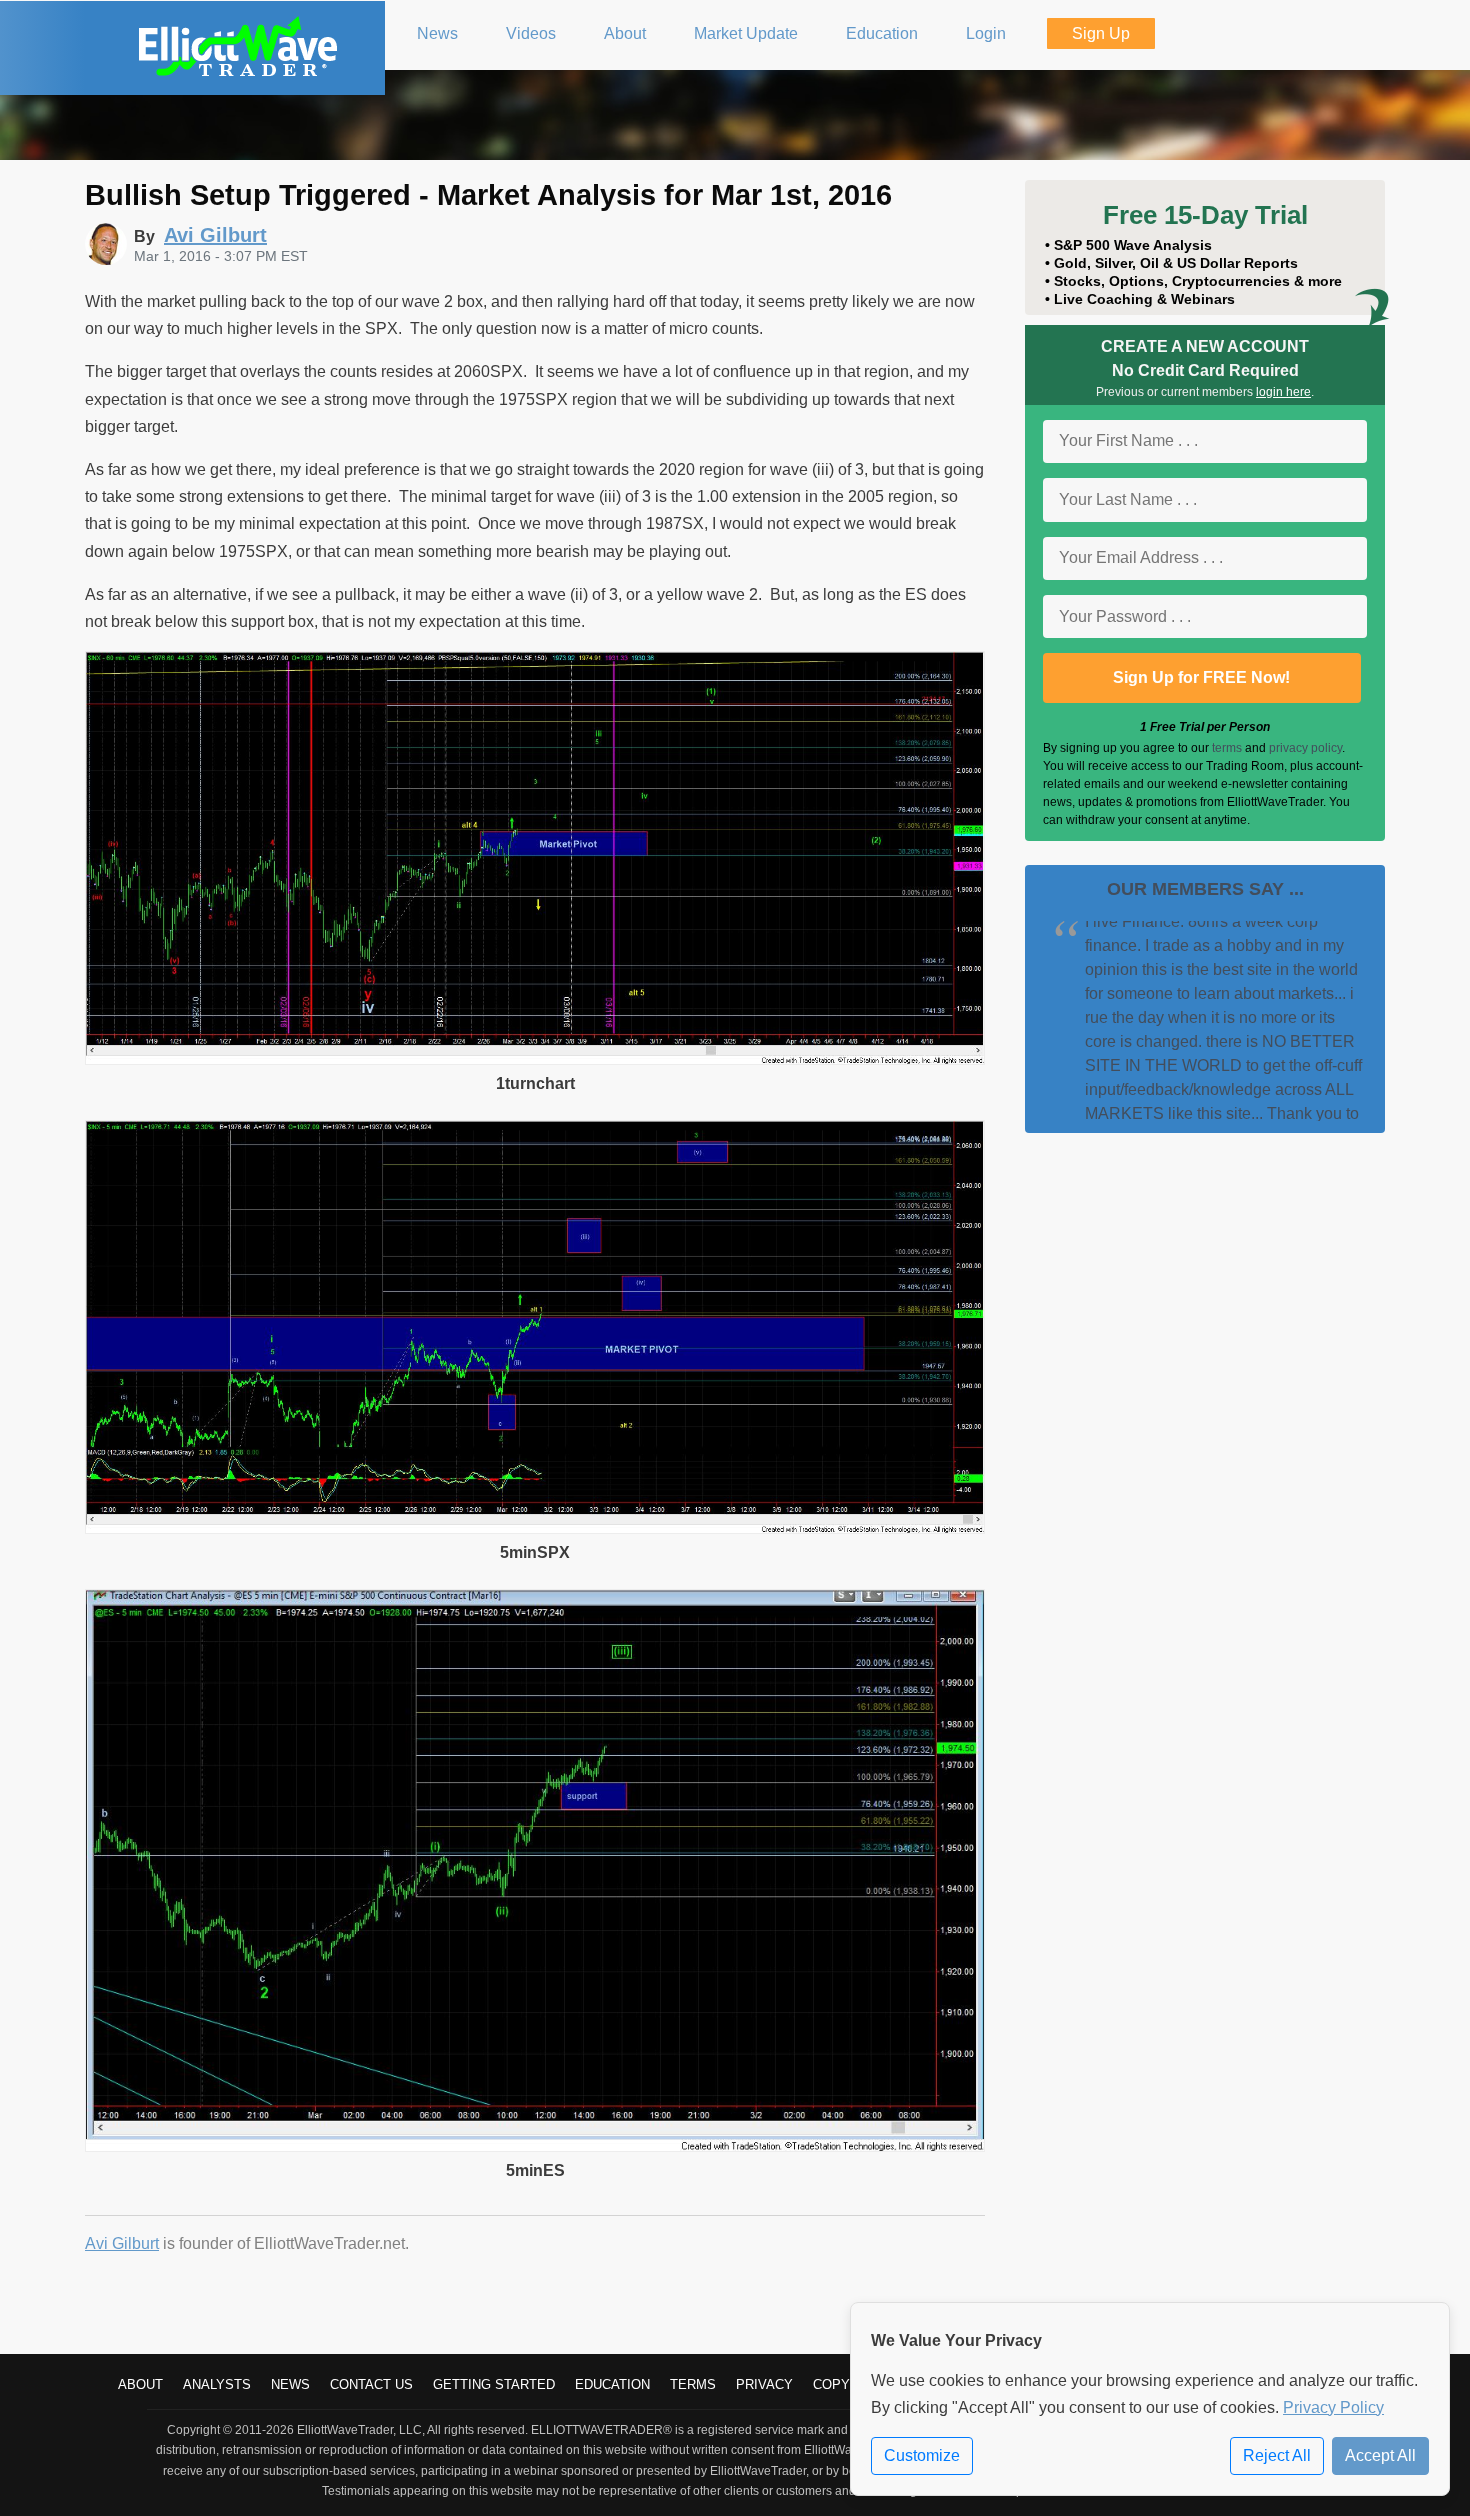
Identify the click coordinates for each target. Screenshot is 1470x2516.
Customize (922, 2455)
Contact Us (371, 2384)
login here (1283, 392)
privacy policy (1305, 748)
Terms (693, 2384)
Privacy (764, 2384)
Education (612, 2384)
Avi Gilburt (122, 2243)
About (140, 2384)
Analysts (217, 2384)
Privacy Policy (1333, 2407)
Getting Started (494, 2384)
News (290, 2384)
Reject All (1277, 2455)
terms (1227, 748)
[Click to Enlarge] (535, 1059)
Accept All (1380, 2455)
